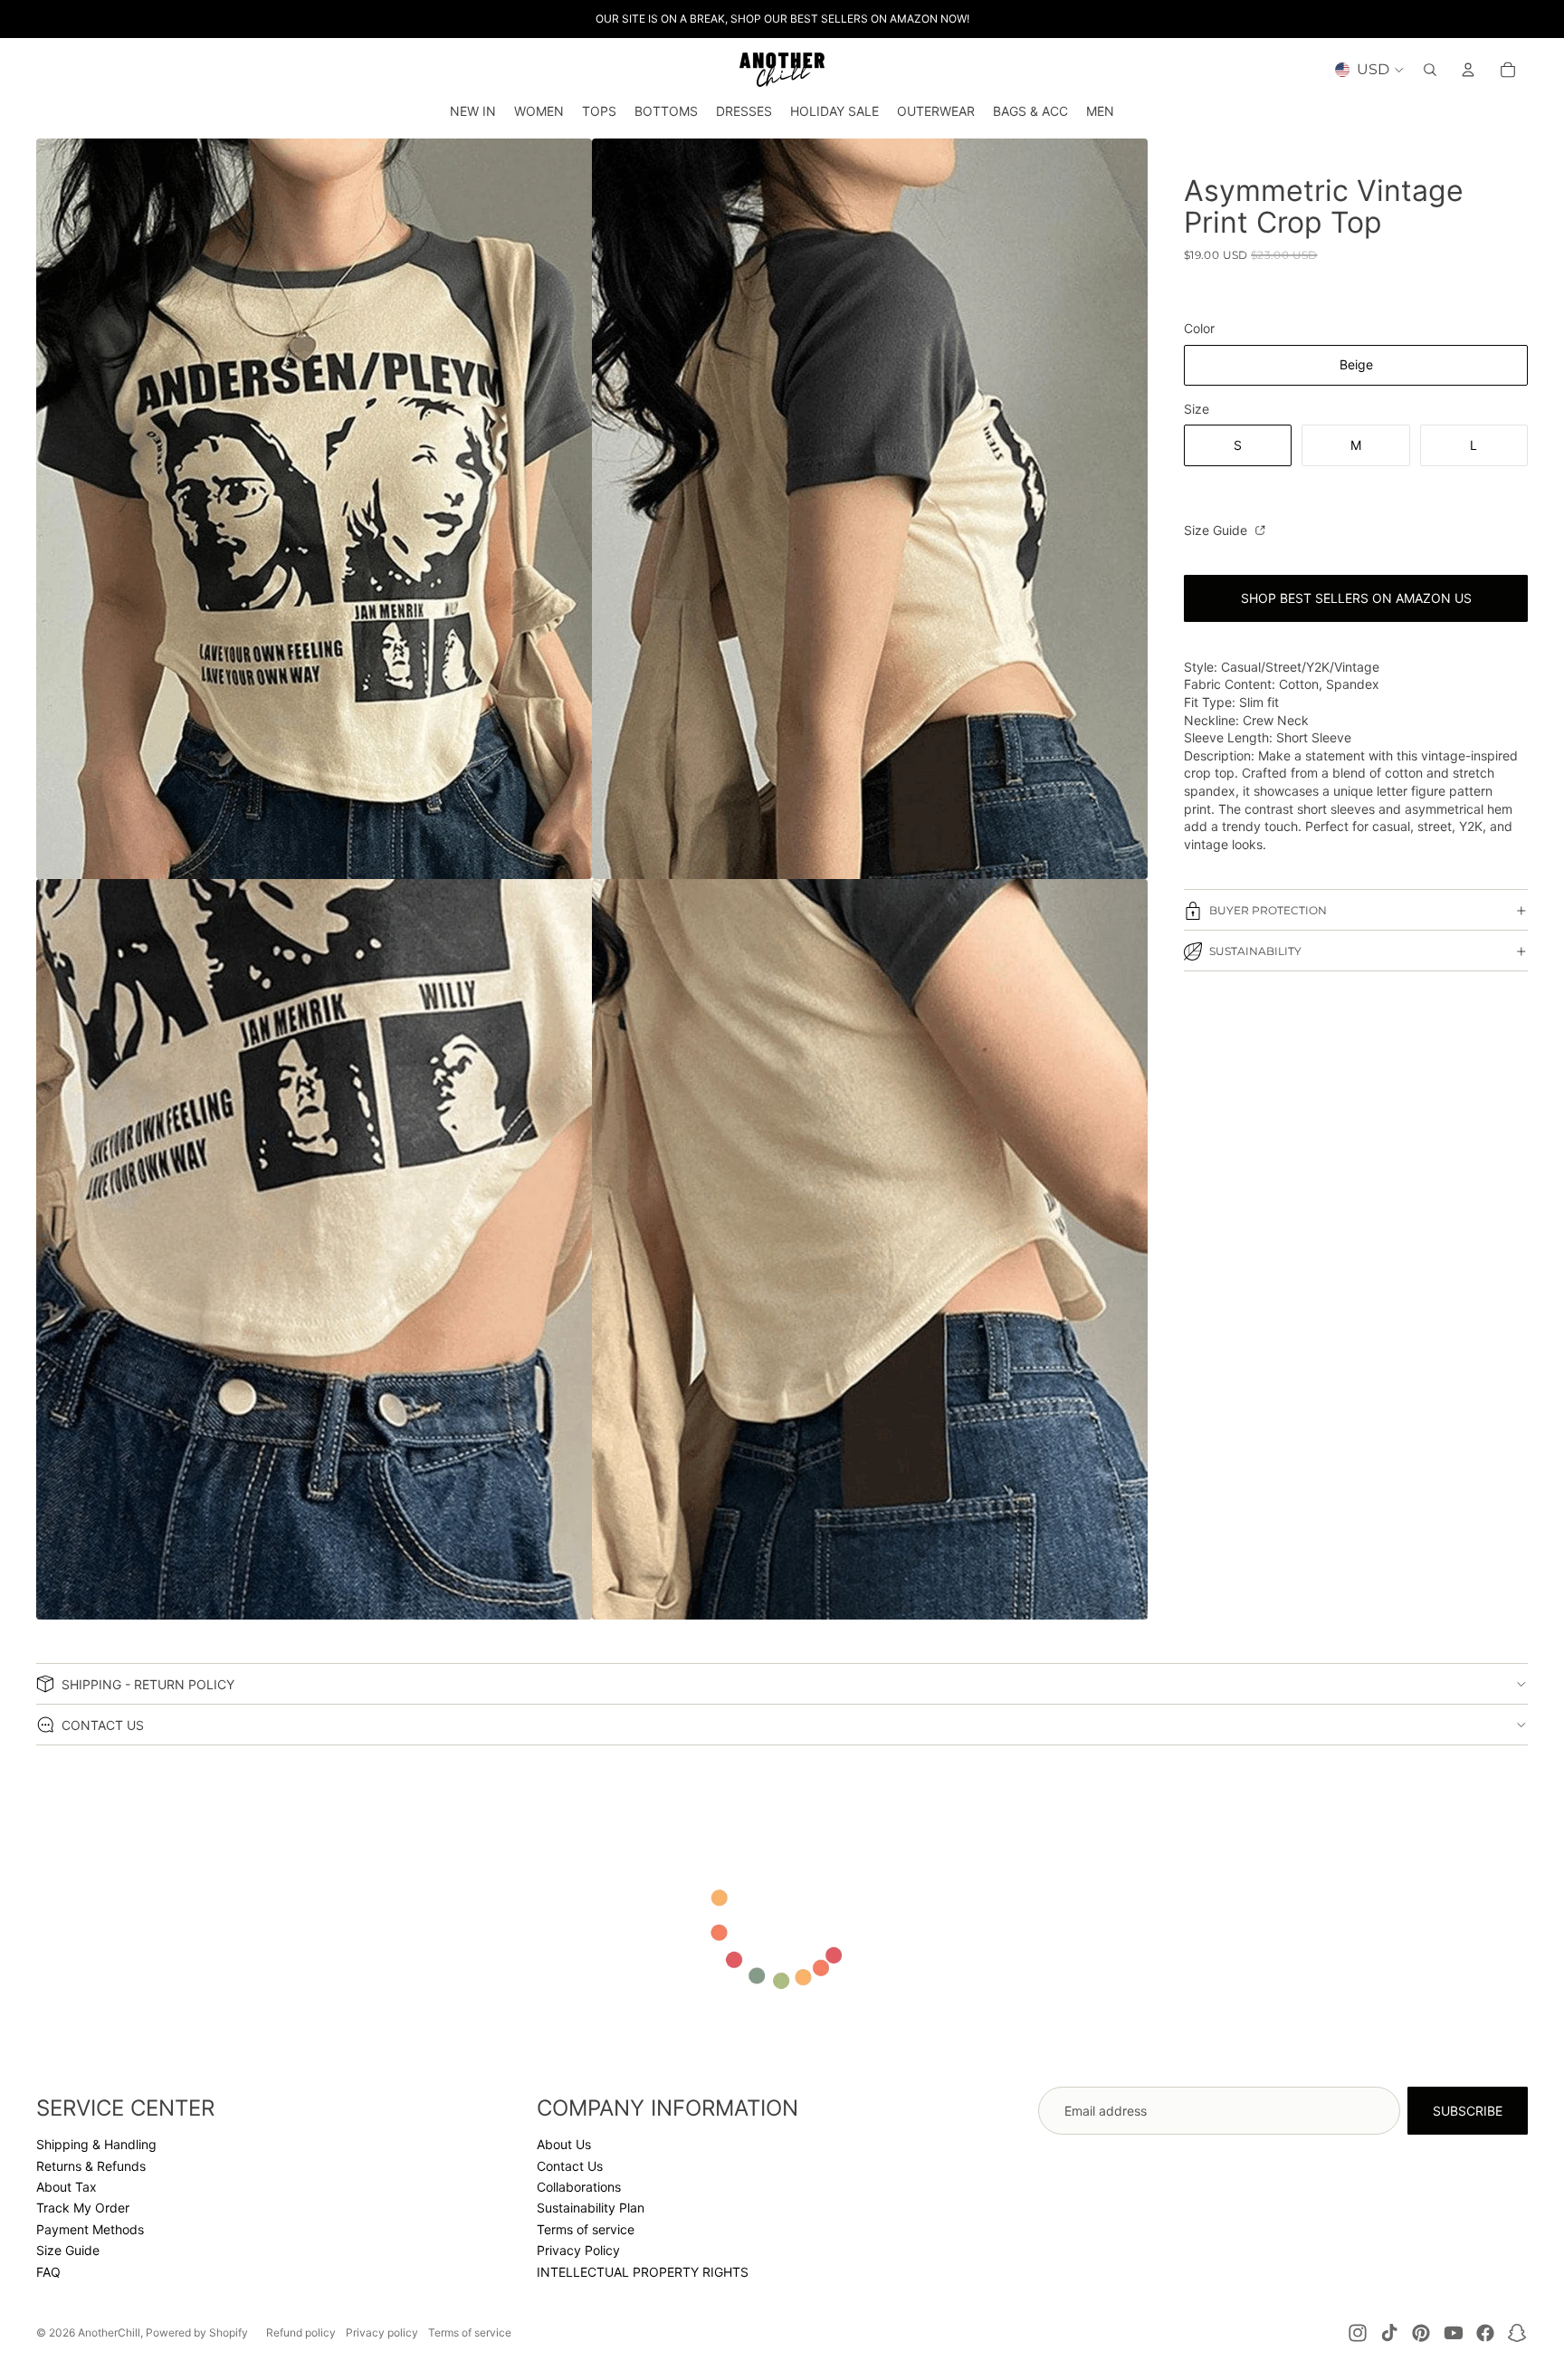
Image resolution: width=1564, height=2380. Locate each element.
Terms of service (586, 2229)
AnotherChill (109, 2332)
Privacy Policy (578, 2250)
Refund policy (301, 2332)
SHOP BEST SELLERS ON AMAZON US (1356, 599)
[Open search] (1430, 70)
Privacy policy (382, 2332)
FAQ (48, 2272)
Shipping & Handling (96, 2144)
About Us (564, 2144)
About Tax (67, 2187)
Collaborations (579, 2187)
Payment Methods (90, 2229)
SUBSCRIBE (1468, 2111)
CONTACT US (103, 1725)
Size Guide (1217, 530)
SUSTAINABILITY (1255, 951)
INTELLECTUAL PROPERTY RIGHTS (643, 2272)
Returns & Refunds (91, 2166)
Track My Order (83, 2208)
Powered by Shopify (197, 2332)
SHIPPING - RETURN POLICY (148, 1684)
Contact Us (570, 2166)
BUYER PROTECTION (1268, 910)
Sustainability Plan (591, 2208)
